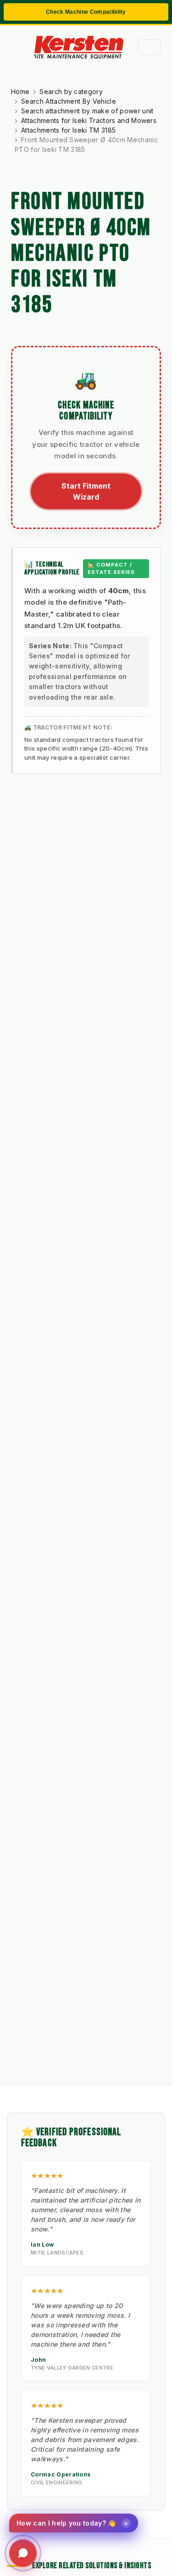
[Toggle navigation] (149, 47)
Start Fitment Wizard (86, 491)
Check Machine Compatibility (86, 12)
